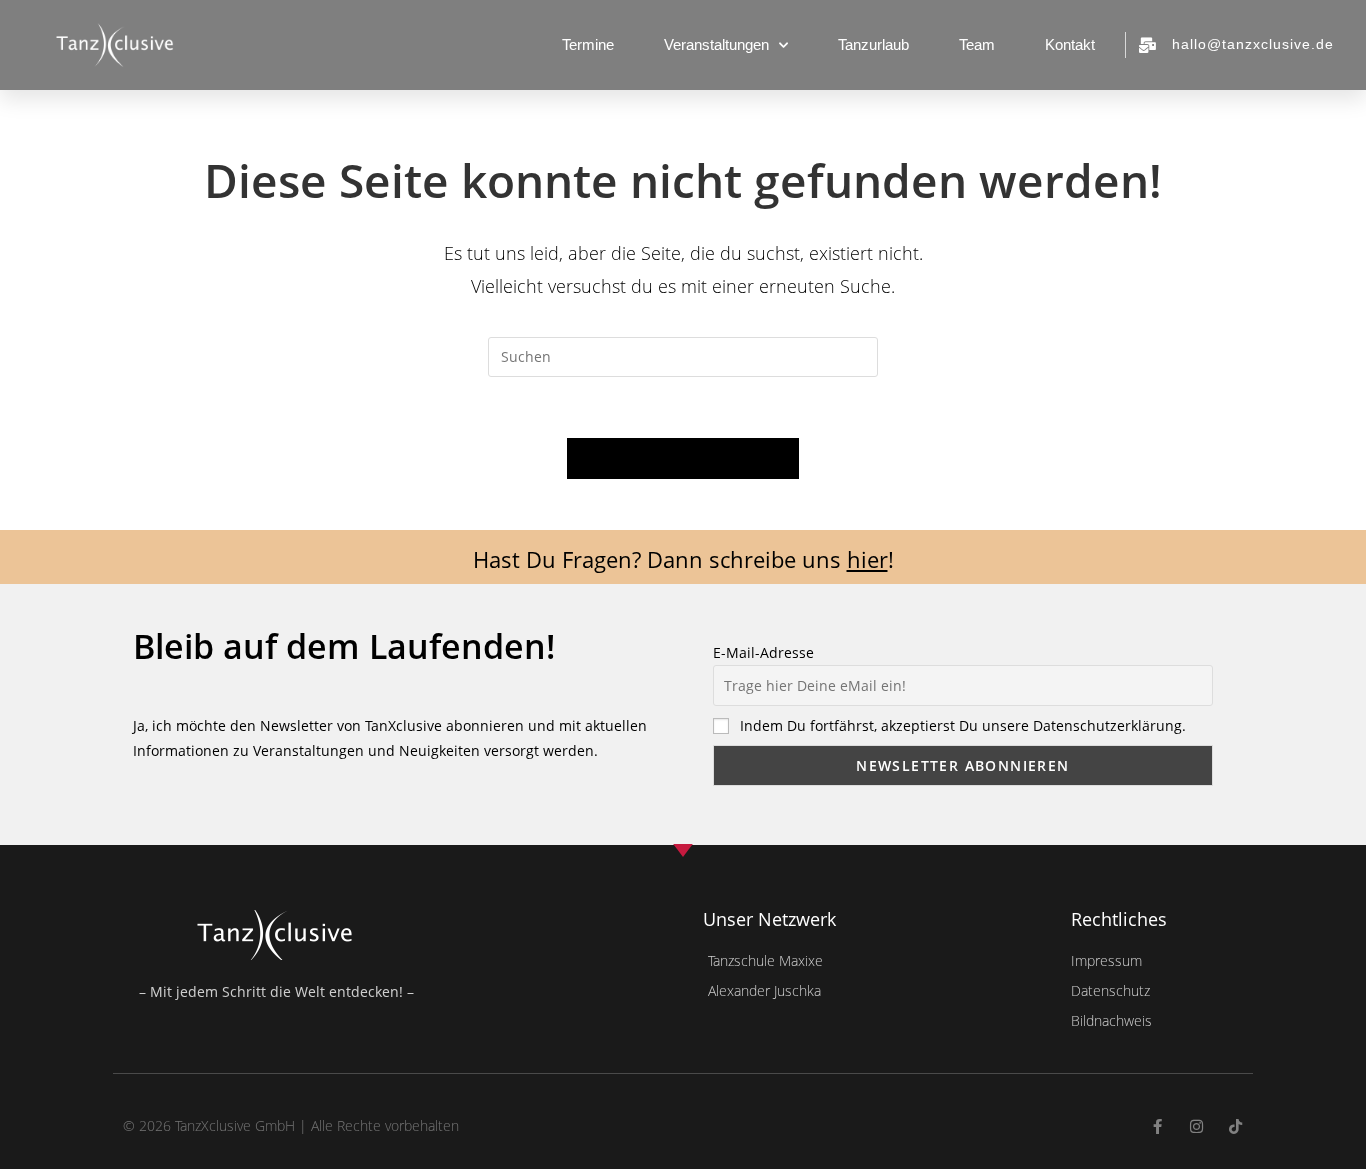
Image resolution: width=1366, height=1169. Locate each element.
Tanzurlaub (873, 44)
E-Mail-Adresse (763, 652)
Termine (588, 44)
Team (977, 44)
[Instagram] (1196, 1126)
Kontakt (1070, 44)
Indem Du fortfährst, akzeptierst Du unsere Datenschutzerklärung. (963, 725)
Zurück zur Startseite (682, 458)
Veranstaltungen (716, 44)
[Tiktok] (1235, 1126)
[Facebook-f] (1157, 1126)
